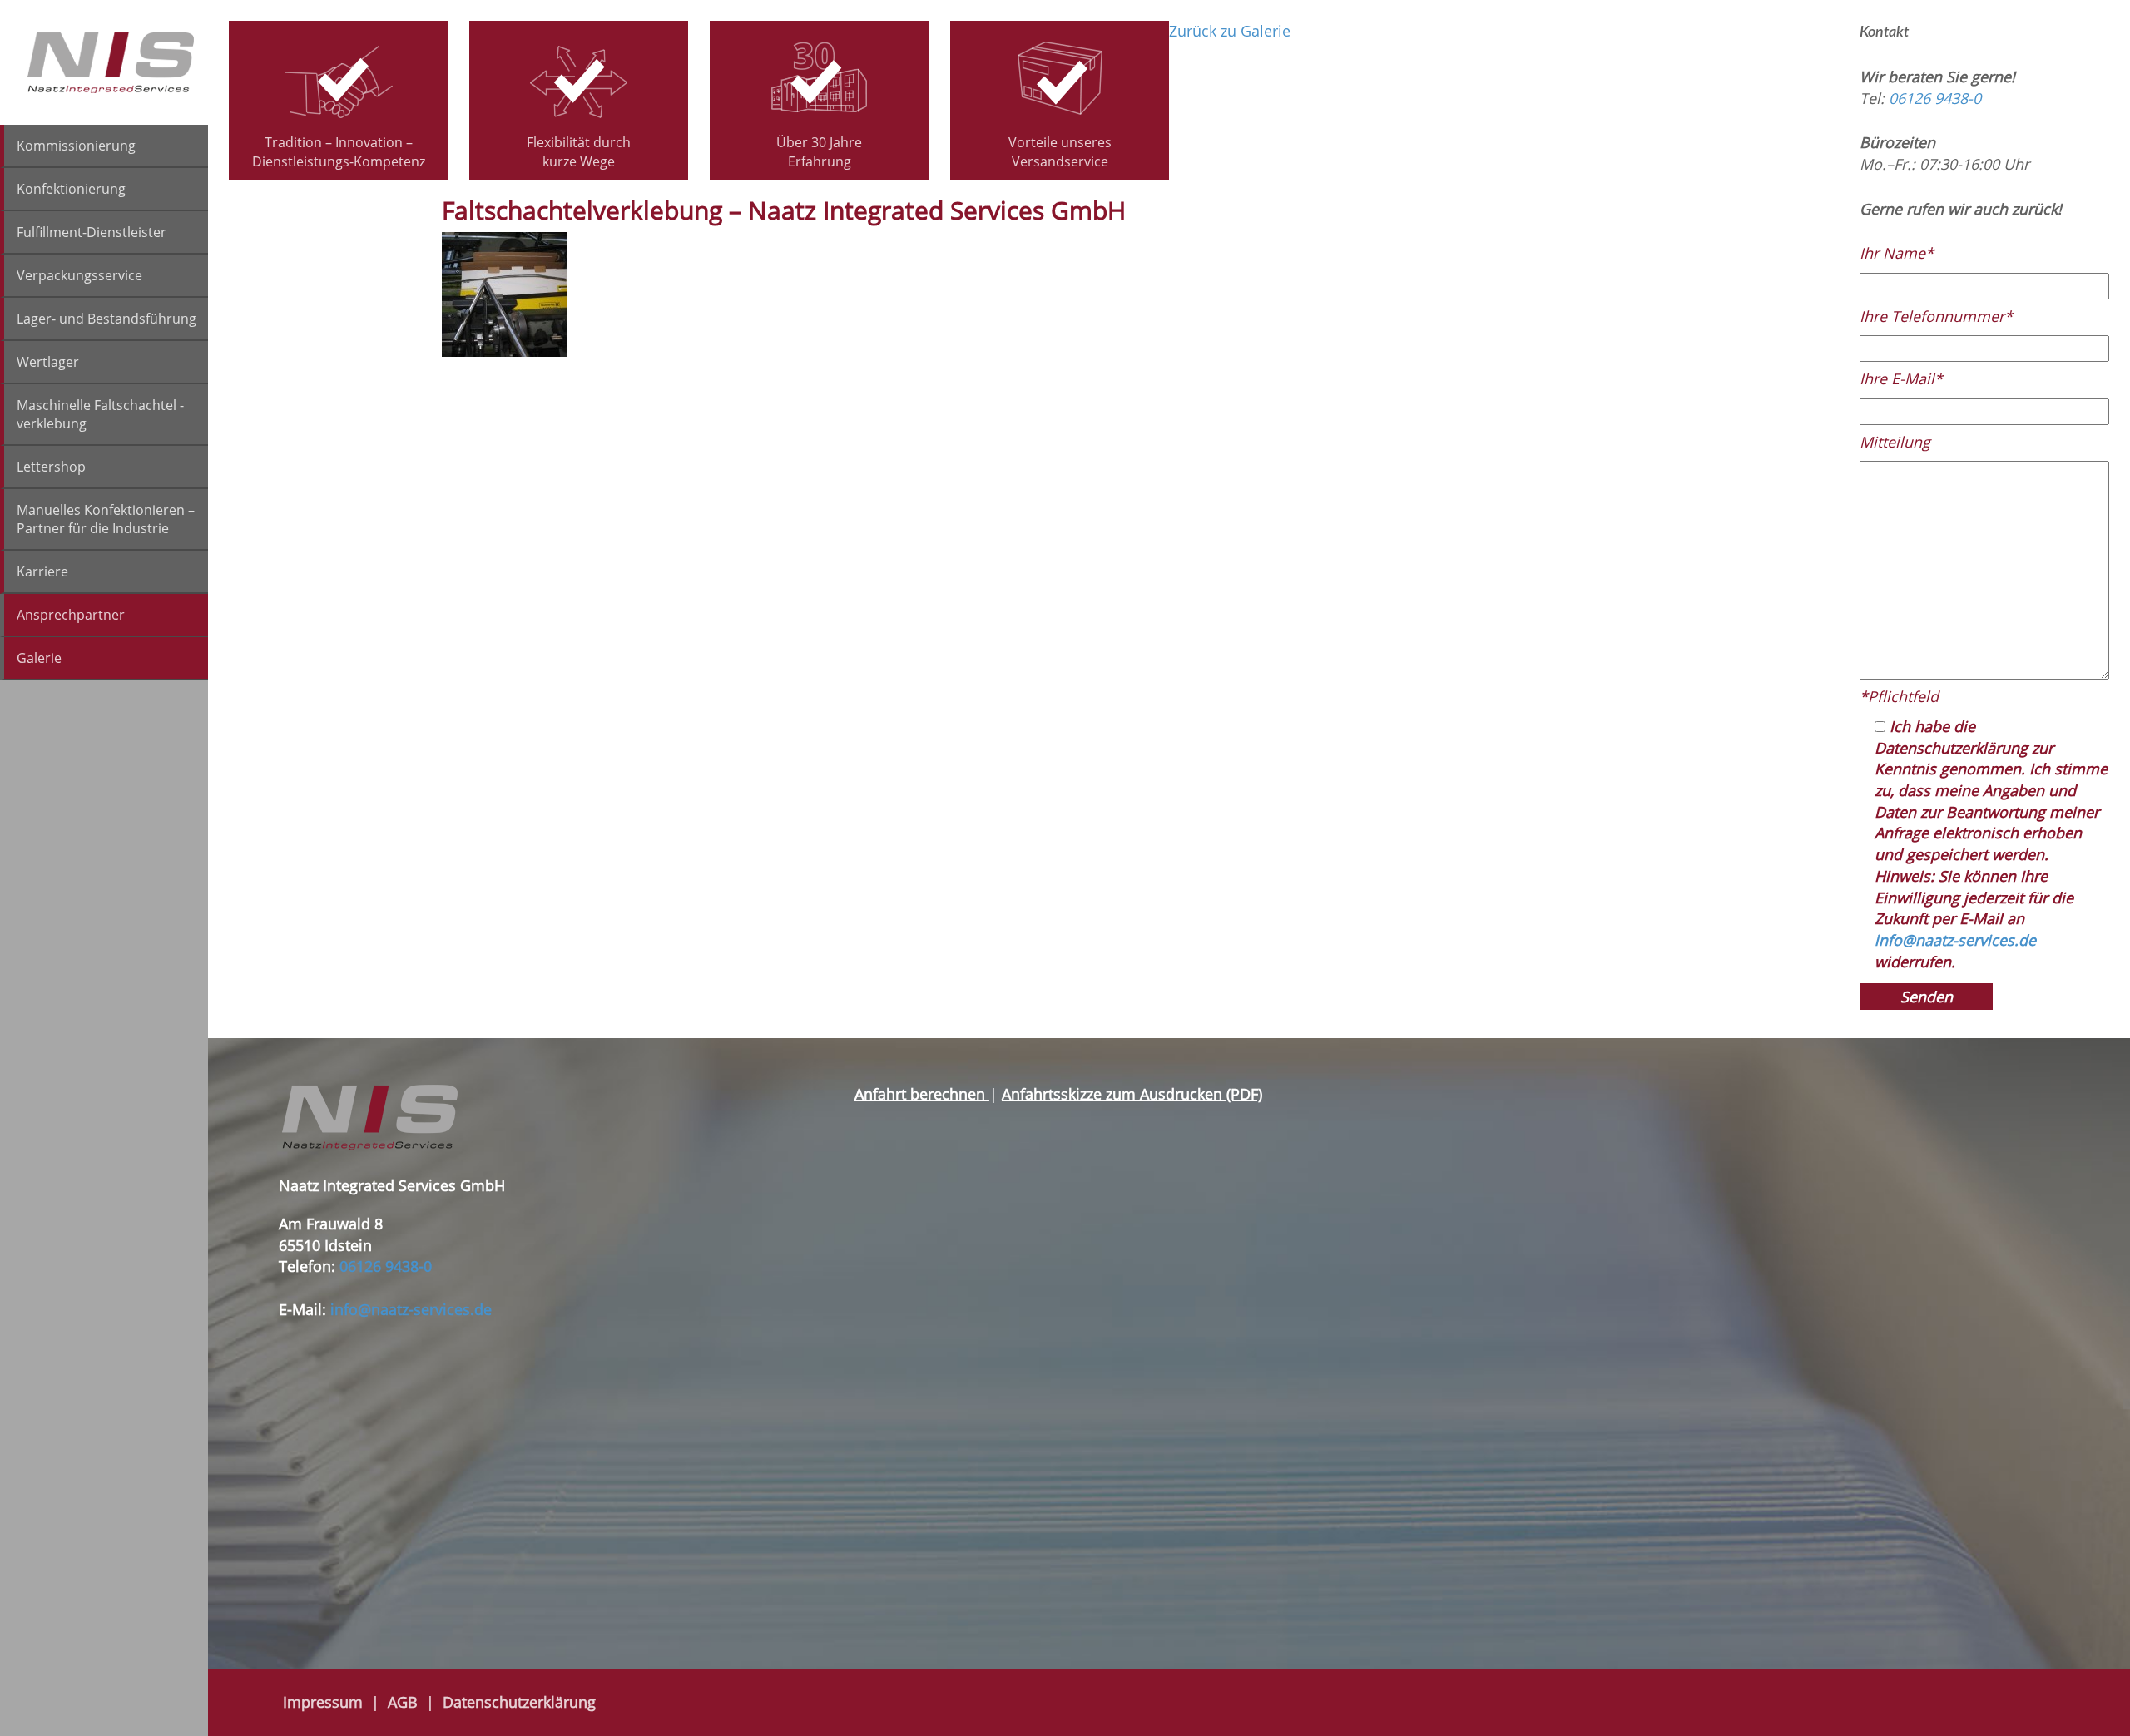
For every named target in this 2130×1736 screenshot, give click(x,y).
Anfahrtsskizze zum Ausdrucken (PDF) (1132, 1094)
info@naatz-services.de (1955, 940)
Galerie (39, 658)
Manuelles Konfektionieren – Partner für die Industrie (106, 519)
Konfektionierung (71, 189)
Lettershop (51, 467)
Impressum (323, 1702)
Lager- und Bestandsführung (106, 319)
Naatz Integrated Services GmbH (111, 62)
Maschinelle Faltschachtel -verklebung (100, 414)
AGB (403, 1702)
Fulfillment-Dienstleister (92, 232)
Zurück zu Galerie (1230, 31)
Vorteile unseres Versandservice (1060, 152)
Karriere (42, 571)
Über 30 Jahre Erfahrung (819, 152)
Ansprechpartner (71, 615)
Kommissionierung (76, 146)
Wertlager (48, 362)
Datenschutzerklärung (519, 1702)
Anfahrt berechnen (922, 1094)
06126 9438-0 (1935, 98)
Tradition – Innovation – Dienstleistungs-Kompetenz (339, 152)
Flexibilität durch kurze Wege (579, 152)
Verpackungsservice (79, 275)
